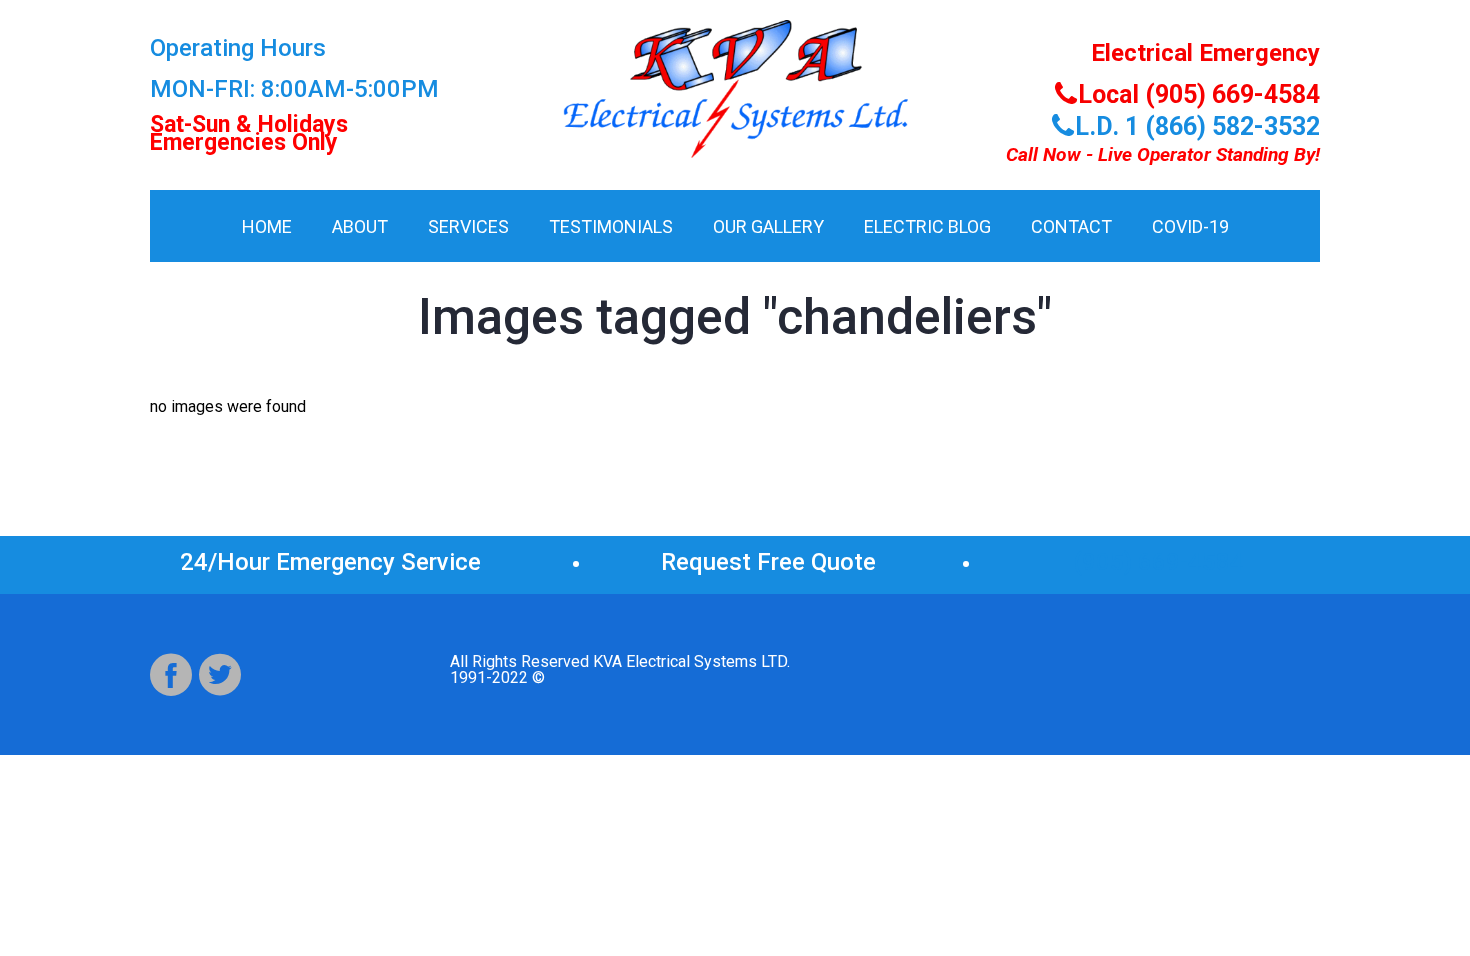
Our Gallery (768, 226)
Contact (1071, 226)
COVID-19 (1190, 226)
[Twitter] (220, 675)
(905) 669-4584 (1158, 562)
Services (468, 226)
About (360, 226)
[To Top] (1409, 895)
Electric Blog (927, 226)
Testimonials (611, 226)
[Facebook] (171, 675)
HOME (267, 226)
